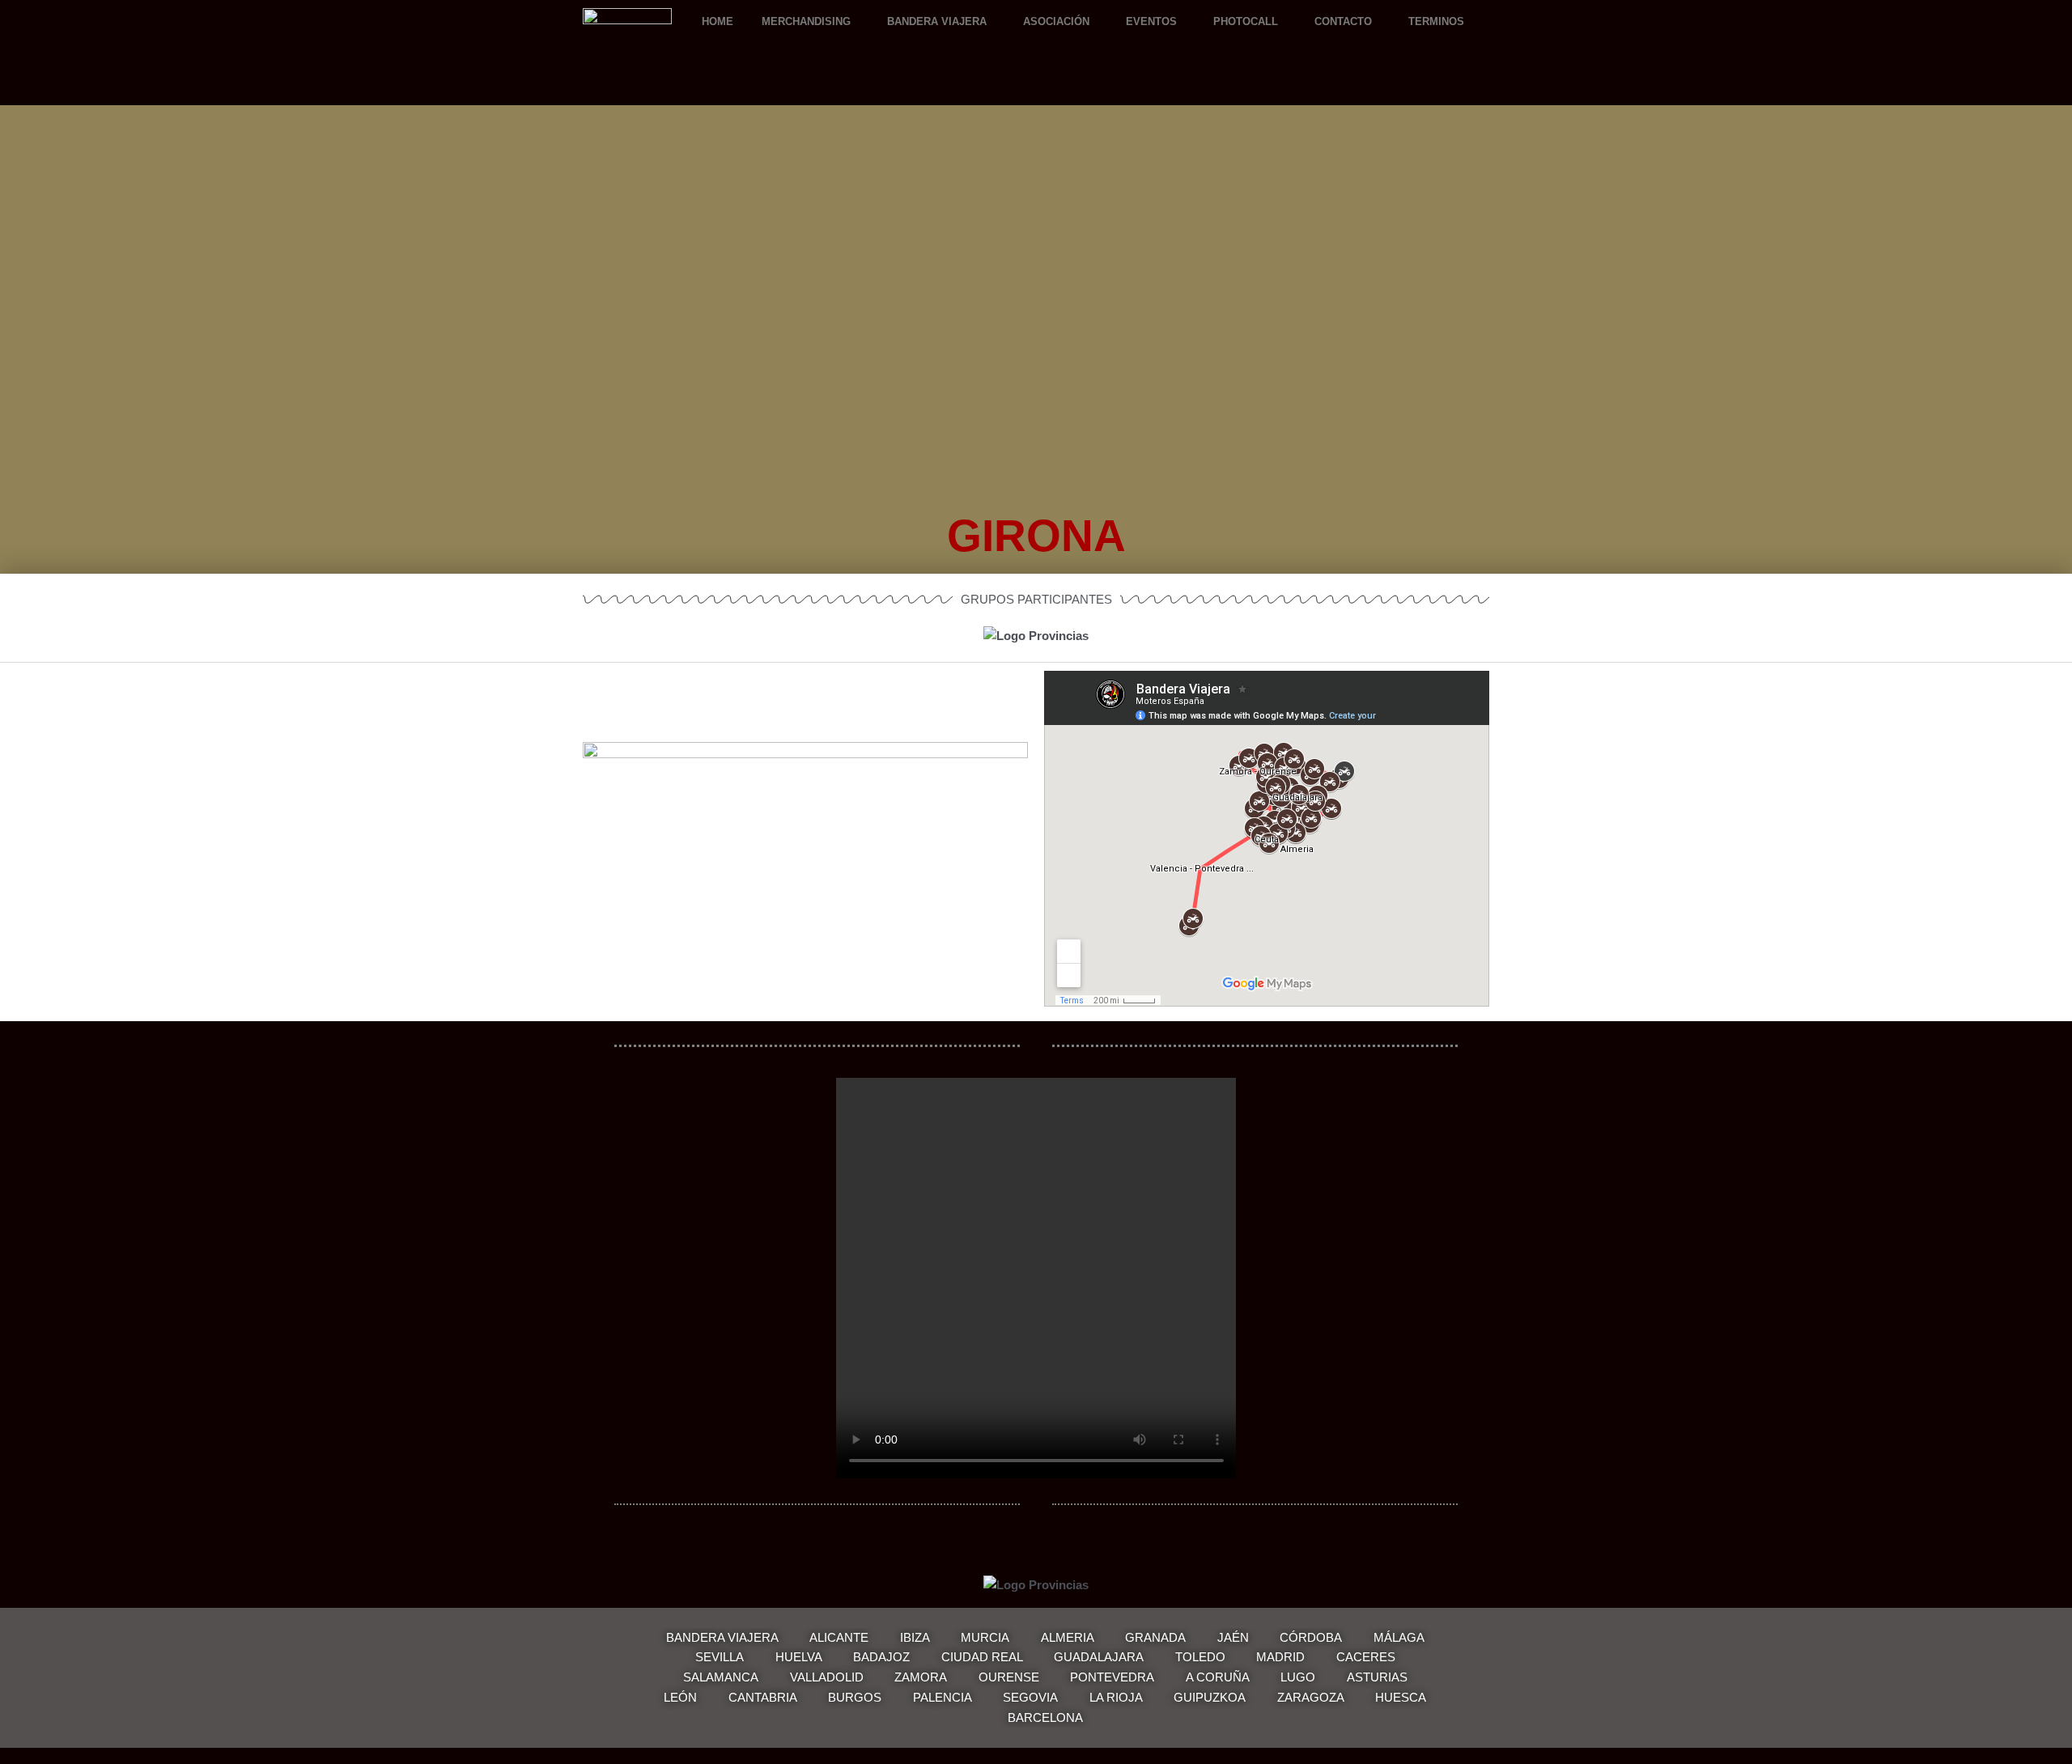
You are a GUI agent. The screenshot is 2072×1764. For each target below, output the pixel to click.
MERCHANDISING (806, 21)
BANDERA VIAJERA (937, 21)
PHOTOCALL (1246, 21)
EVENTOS (1151, 21)
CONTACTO (1343, 21)
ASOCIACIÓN (1056, 21)
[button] (811, 21)
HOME (718, 21)
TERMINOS (1436, 21)
